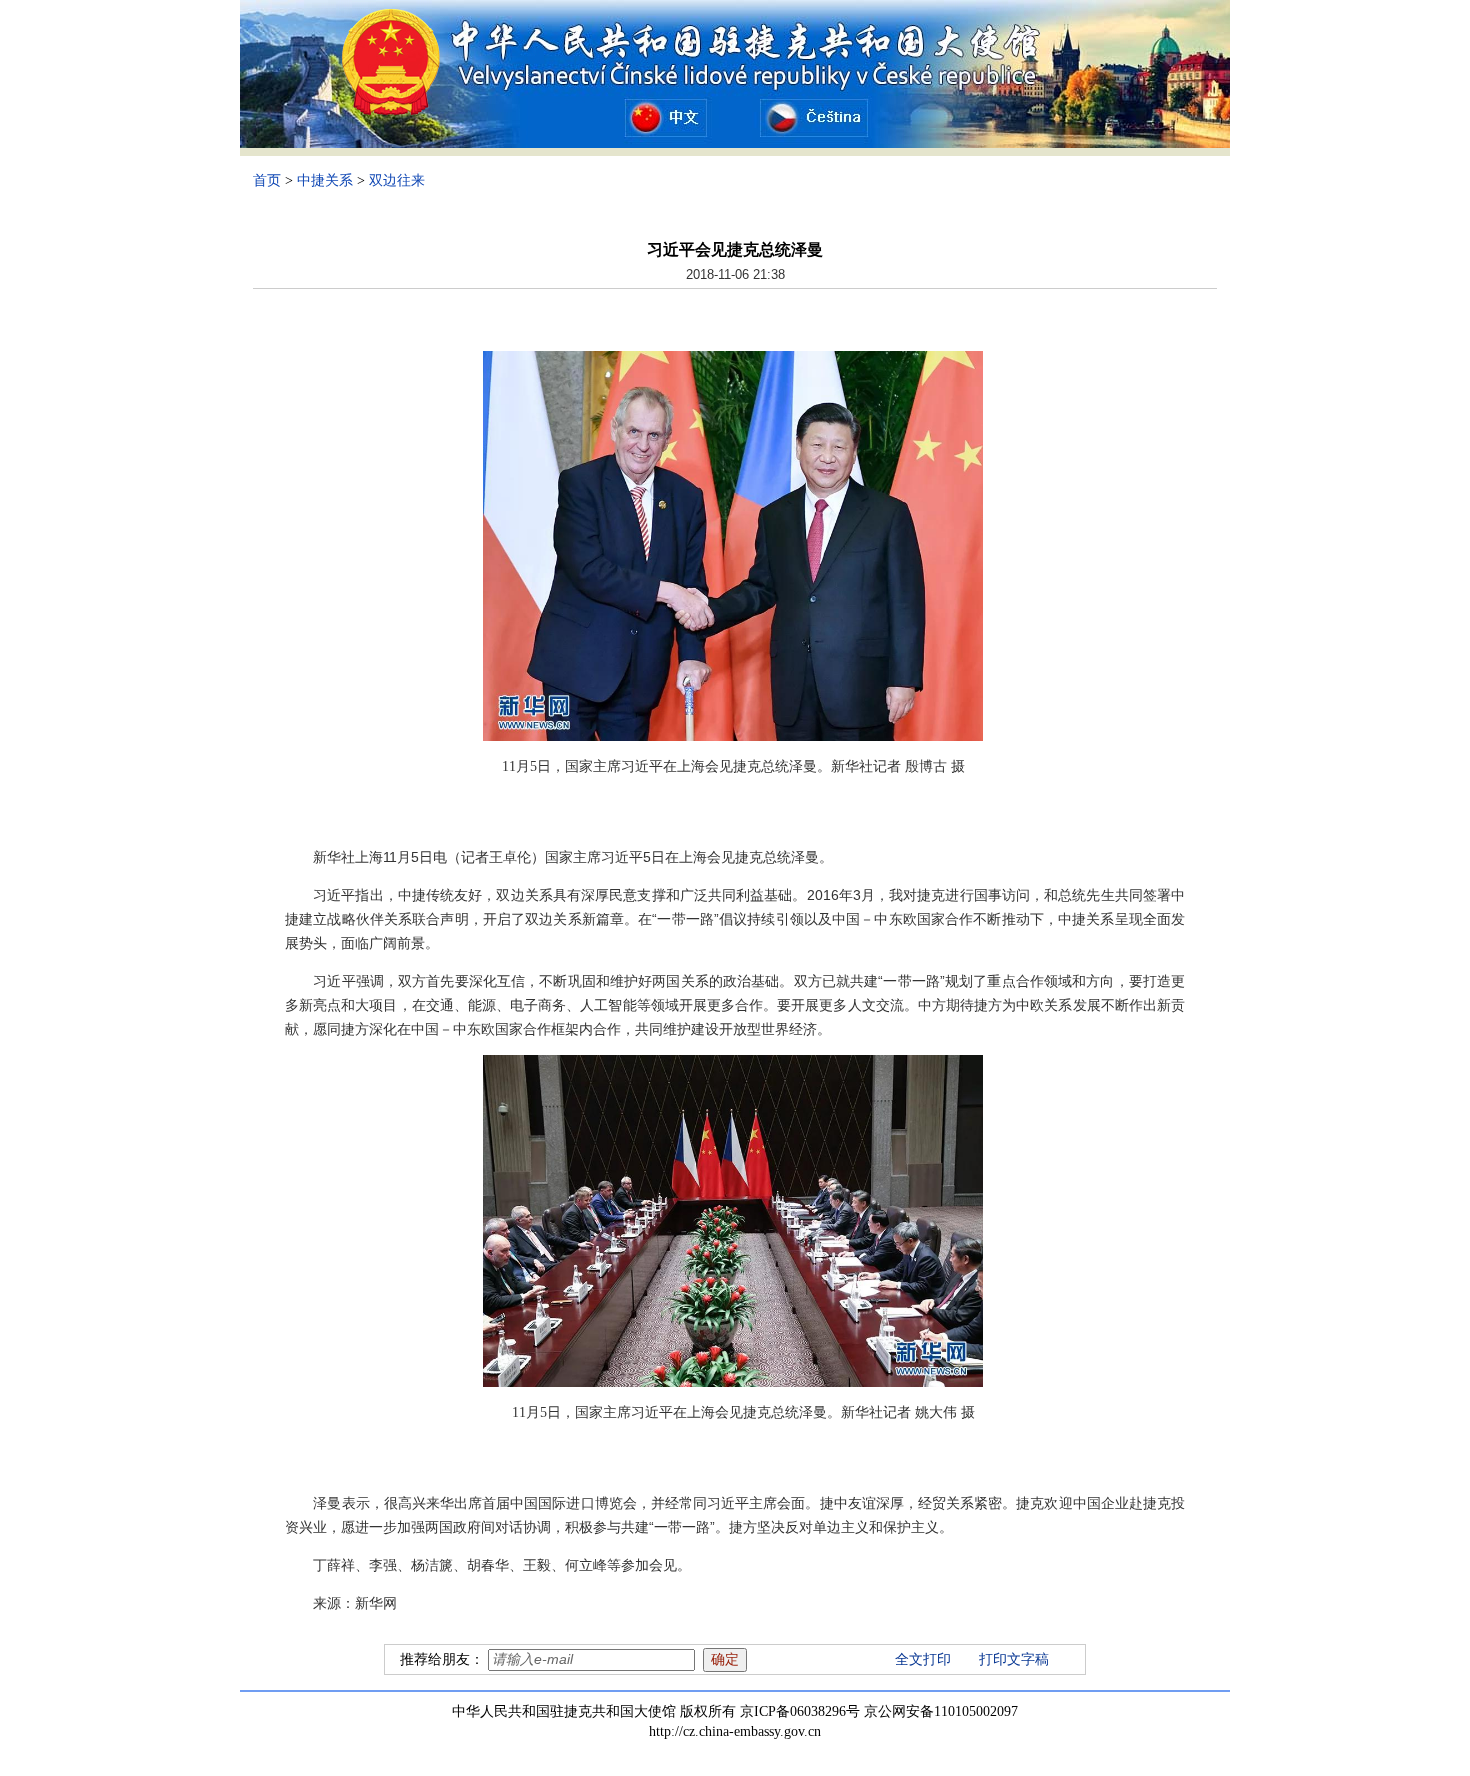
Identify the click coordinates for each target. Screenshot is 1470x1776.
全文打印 (923, 1659)
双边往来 (397, 180)
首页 (267, 180)
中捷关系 (325, 180)
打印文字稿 (1014, 1659)
